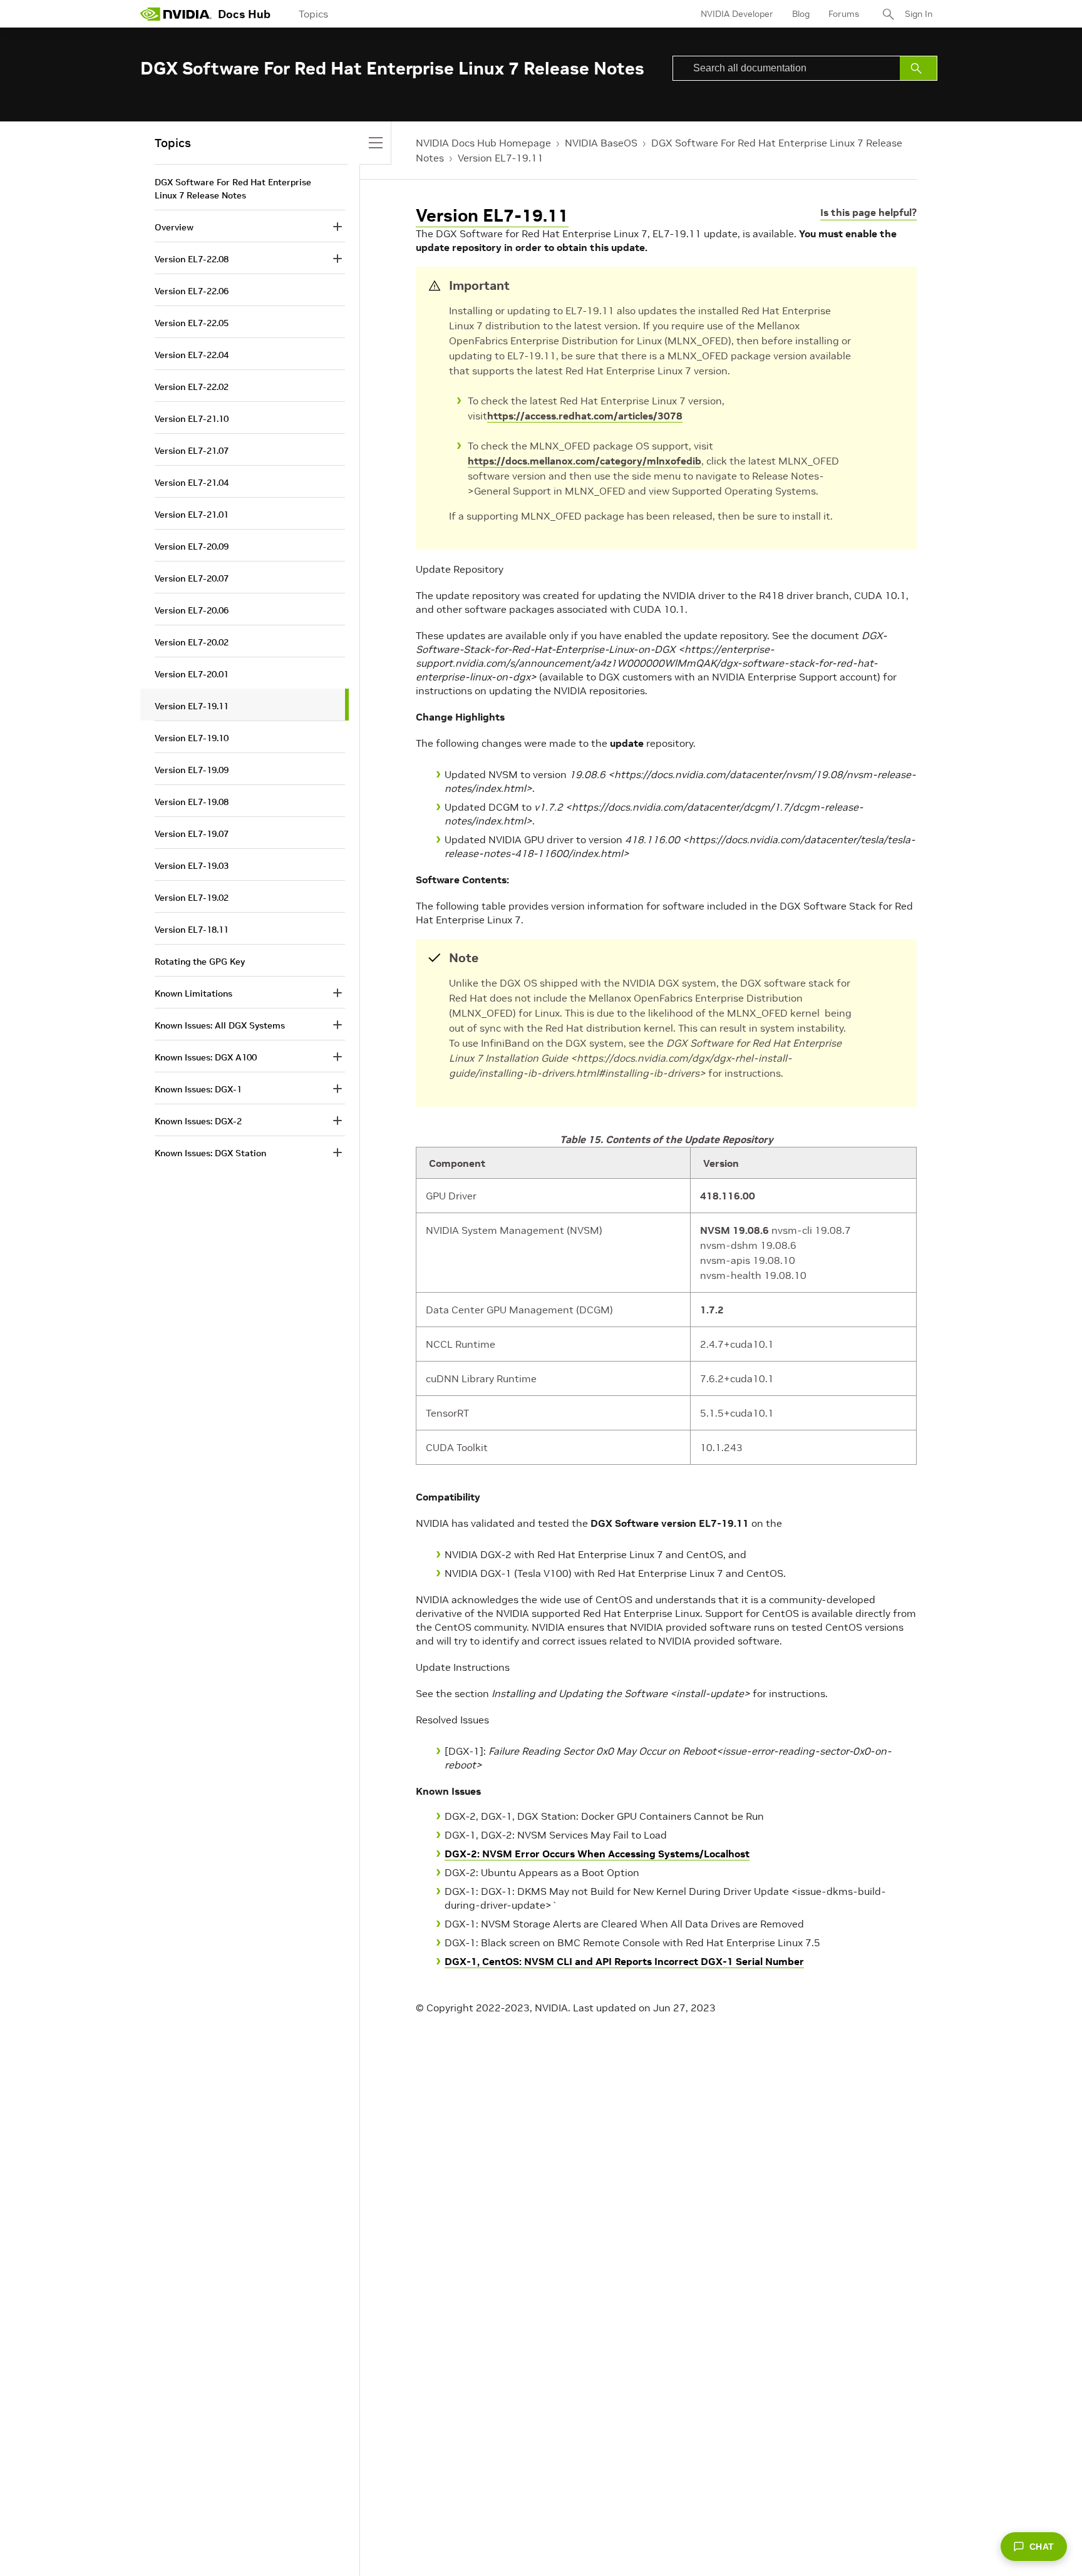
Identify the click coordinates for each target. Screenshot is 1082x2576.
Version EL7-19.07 (192, 834)
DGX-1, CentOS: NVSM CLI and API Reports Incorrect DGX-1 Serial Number (624, 1961)
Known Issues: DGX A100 (206, 1057)
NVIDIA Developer (737, 14)
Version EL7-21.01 (192, 515)
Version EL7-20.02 (192, 642)
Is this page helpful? (868, 212)
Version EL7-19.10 (192, 738)
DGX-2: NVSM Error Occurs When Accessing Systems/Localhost (597, 1854)
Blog (801, 14)
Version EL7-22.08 (192, 259)
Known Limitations (193, 993)
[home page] (176, 14)
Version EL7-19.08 (192, 802)
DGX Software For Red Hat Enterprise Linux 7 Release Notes (233, 189)
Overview (174, 227)
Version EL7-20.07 (192, 578)
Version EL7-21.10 (192, 419)
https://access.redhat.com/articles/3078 (585, 416)
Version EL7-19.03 (192, 866)
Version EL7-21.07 (192, 451)
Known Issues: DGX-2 (198, 1121)
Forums (844, 14)
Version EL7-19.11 (501, 158)
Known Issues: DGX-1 (198, 1089)
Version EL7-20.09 (192, 547)
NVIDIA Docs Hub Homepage (483, 143)
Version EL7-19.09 (192, 770)
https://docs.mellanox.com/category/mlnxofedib (585, 461)
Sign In (919, 14)
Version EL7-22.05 (192, 323)
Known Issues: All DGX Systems (220, 1025)
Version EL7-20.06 (192, 610)
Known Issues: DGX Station (210, 1153)
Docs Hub (244, 14)
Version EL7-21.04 (192, 483)
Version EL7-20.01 (192, 674)
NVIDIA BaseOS (601, 143)
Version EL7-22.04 (192, 355)
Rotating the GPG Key (200, 962)
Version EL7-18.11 (192, 930)
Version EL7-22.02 (192, 387)
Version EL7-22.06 (192, 291)
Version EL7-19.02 (192, 898)
